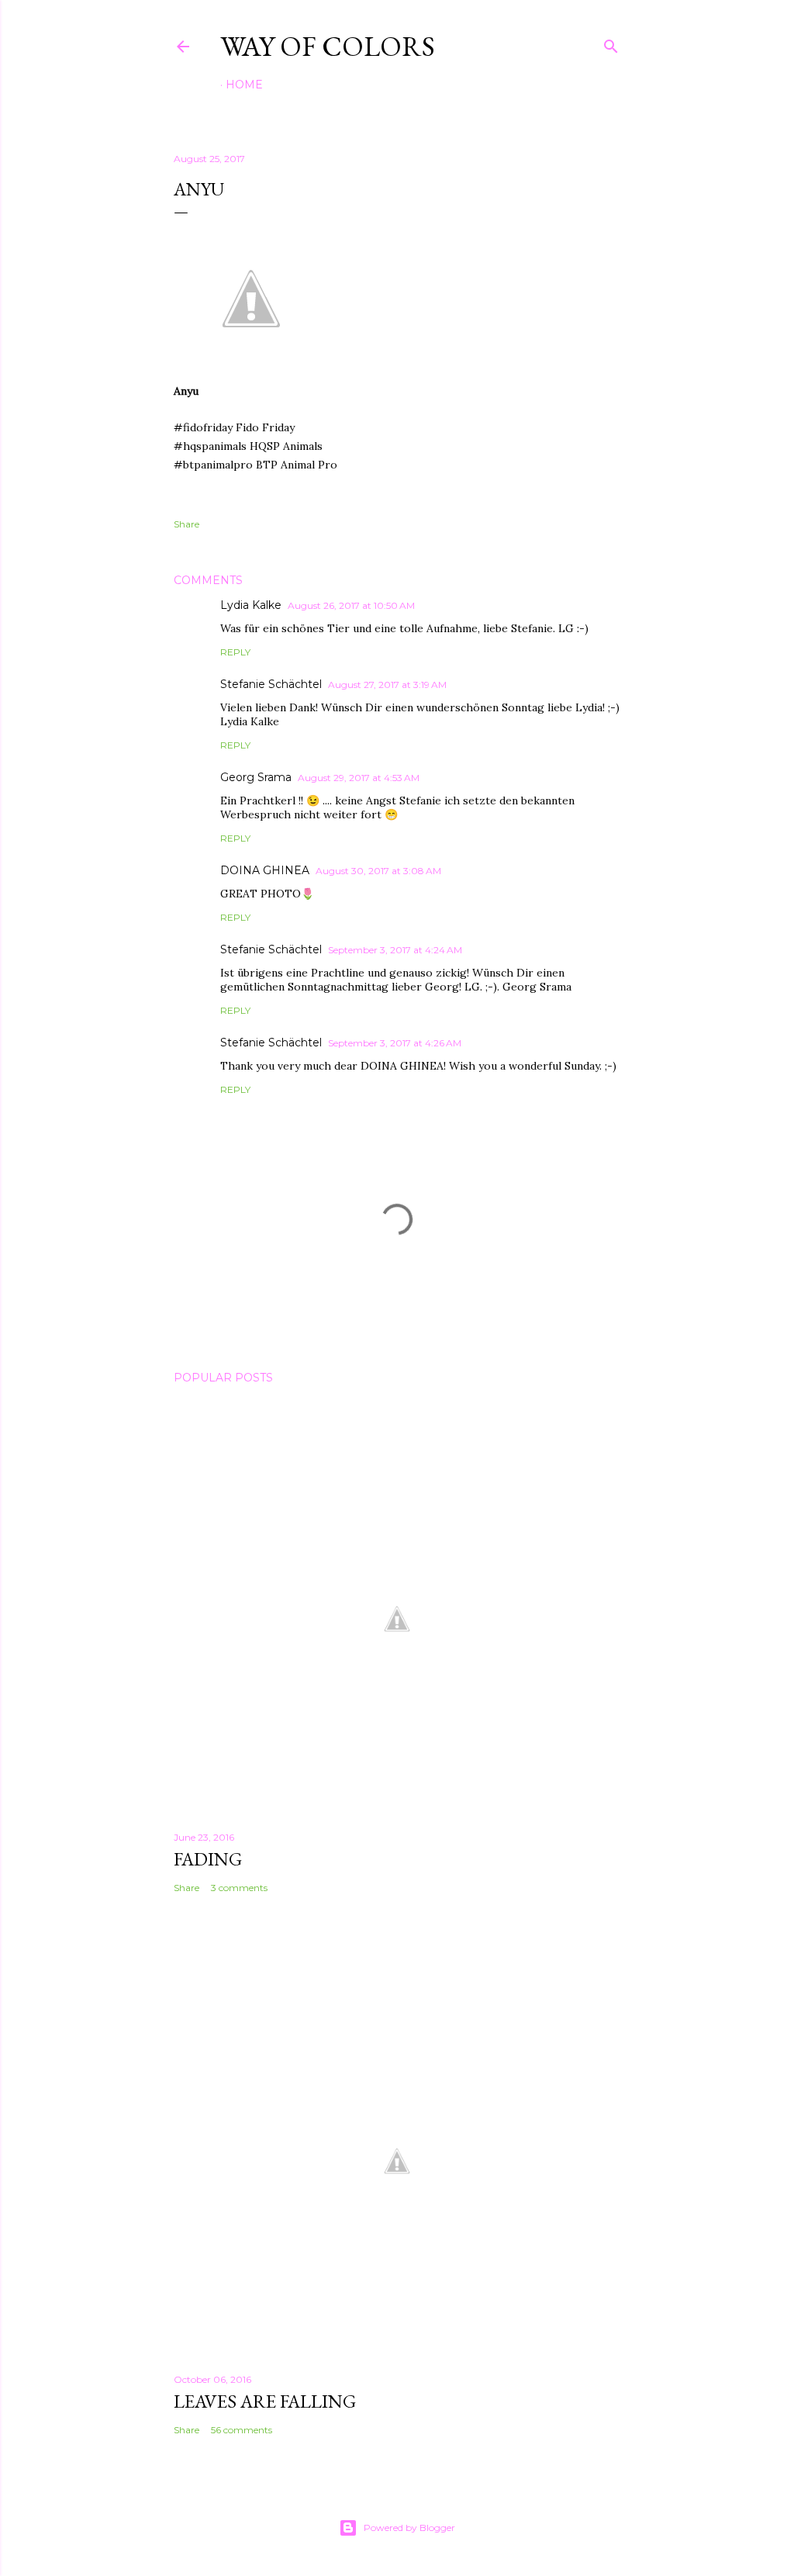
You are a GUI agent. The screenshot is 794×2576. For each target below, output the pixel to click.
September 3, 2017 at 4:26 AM (395, 1043)
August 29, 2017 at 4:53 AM (359, 778)
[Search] (611, 43)
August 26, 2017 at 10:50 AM (351, 605)
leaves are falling (265, 2401)
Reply (235, 652)
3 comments (239, 1888)
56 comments (242, 2430)
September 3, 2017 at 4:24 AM (395, 950)
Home (244, 85)
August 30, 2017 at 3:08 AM (378, 871)
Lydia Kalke (251, 605)
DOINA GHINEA (265, 870)
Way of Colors (328, 46)
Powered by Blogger (409, 2528)
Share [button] (186, 524)
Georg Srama (256, 777)
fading (208, 1859)
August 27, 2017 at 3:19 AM (387, 685)
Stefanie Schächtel (271, 684)
